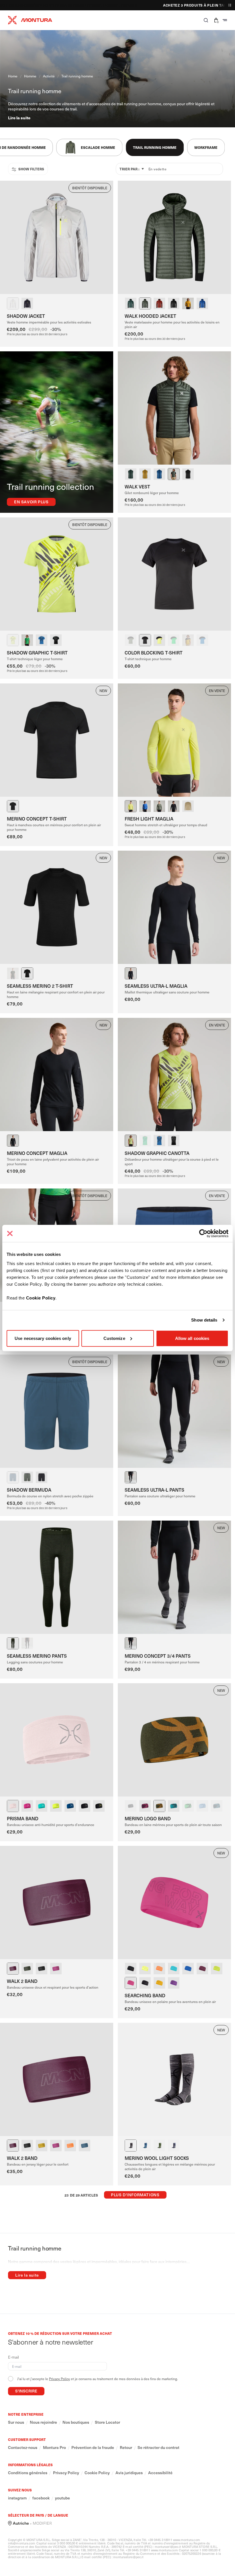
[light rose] (13, 1806)
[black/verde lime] (27, 303)
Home (13, 76)
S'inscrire (26, 2391)
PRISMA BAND (23, 1818)
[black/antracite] (56, 640)
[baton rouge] (56, 1969)
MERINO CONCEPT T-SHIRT (37, 819)
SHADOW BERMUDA (29, 1490)
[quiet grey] (13, 303)
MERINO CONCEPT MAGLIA (37, 1153)
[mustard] (188, 303)
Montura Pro (54, 2448)
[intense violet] (27, 1806)
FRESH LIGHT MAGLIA (149, 819)
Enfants (105, 5)
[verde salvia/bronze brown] (159, 1806)
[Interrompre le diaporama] (230, 5)
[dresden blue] (145, 2146)
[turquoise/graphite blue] (174, 1806)
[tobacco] (159, 303)
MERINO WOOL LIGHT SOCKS (157, 2158)
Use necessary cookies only (43, 1338)
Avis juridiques (129, 2473)
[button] (206, 20)
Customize (114, 1338)
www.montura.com (187, 2540)
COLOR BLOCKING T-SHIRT (154, 652)
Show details (204, 1320)
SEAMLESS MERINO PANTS (37, 1656)
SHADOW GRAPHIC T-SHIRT (37, 652)
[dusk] (202, 1806)
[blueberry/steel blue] (217, 1806)
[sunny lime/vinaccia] (145, 1969)
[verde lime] (56, 1806)
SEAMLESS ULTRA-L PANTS (154, 1490)
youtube (62, 2498)
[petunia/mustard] (174, 1983)
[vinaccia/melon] (202, 1969)
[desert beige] (188, 806)
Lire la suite (19, 118)
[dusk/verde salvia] (174, 2146)
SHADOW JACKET (26, 316)
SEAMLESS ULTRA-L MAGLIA (156, 986)
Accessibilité (160, 2473)
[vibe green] (27, 640)
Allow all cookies (192, 1338)
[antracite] (131, 2146)
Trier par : (129, 169)
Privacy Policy (59, 2379)
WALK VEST (137, 486)
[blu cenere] (85, 2146)
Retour (126, 2448)
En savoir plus (31, 502)
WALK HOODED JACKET (150, 316)
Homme (87, 5)
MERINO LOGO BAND (148, 1818)
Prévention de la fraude (93, 2448)
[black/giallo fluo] (99, 1806)
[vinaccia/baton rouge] (145, 1806)
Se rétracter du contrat (158, 2448)
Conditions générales (28, 2473)
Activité (49, 76)
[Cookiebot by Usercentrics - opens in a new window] (203, 1234)
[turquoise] (174, 1969)
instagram (17, 2498)
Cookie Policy (41, 1298)
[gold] (145, 474)
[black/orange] (131, 1969)
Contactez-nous (23, 2448)
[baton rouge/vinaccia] (131, 1983)
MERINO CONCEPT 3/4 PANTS (158, 1656)
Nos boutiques (76, 2422)
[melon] (70, 2146)
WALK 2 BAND (22, 1981)
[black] (174, 303)
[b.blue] (202, 303)
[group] (89, 147)
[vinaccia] (13, 1969)
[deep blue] (159, 474)
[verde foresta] (131, 303)
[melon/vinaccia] (159, 1969)
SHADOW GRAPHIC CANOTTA (157, 1153)
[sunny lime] (13, 640)
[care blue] (42, 1806)
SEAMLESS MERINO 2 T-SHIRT (40, 986)
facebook (41, 2498)
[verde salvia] (145, 303)
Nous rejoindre (43, 2422)
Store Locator (107, 2422)
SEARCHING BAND (145, 1995)
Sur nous (16, 2422)
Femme (71, 5)
